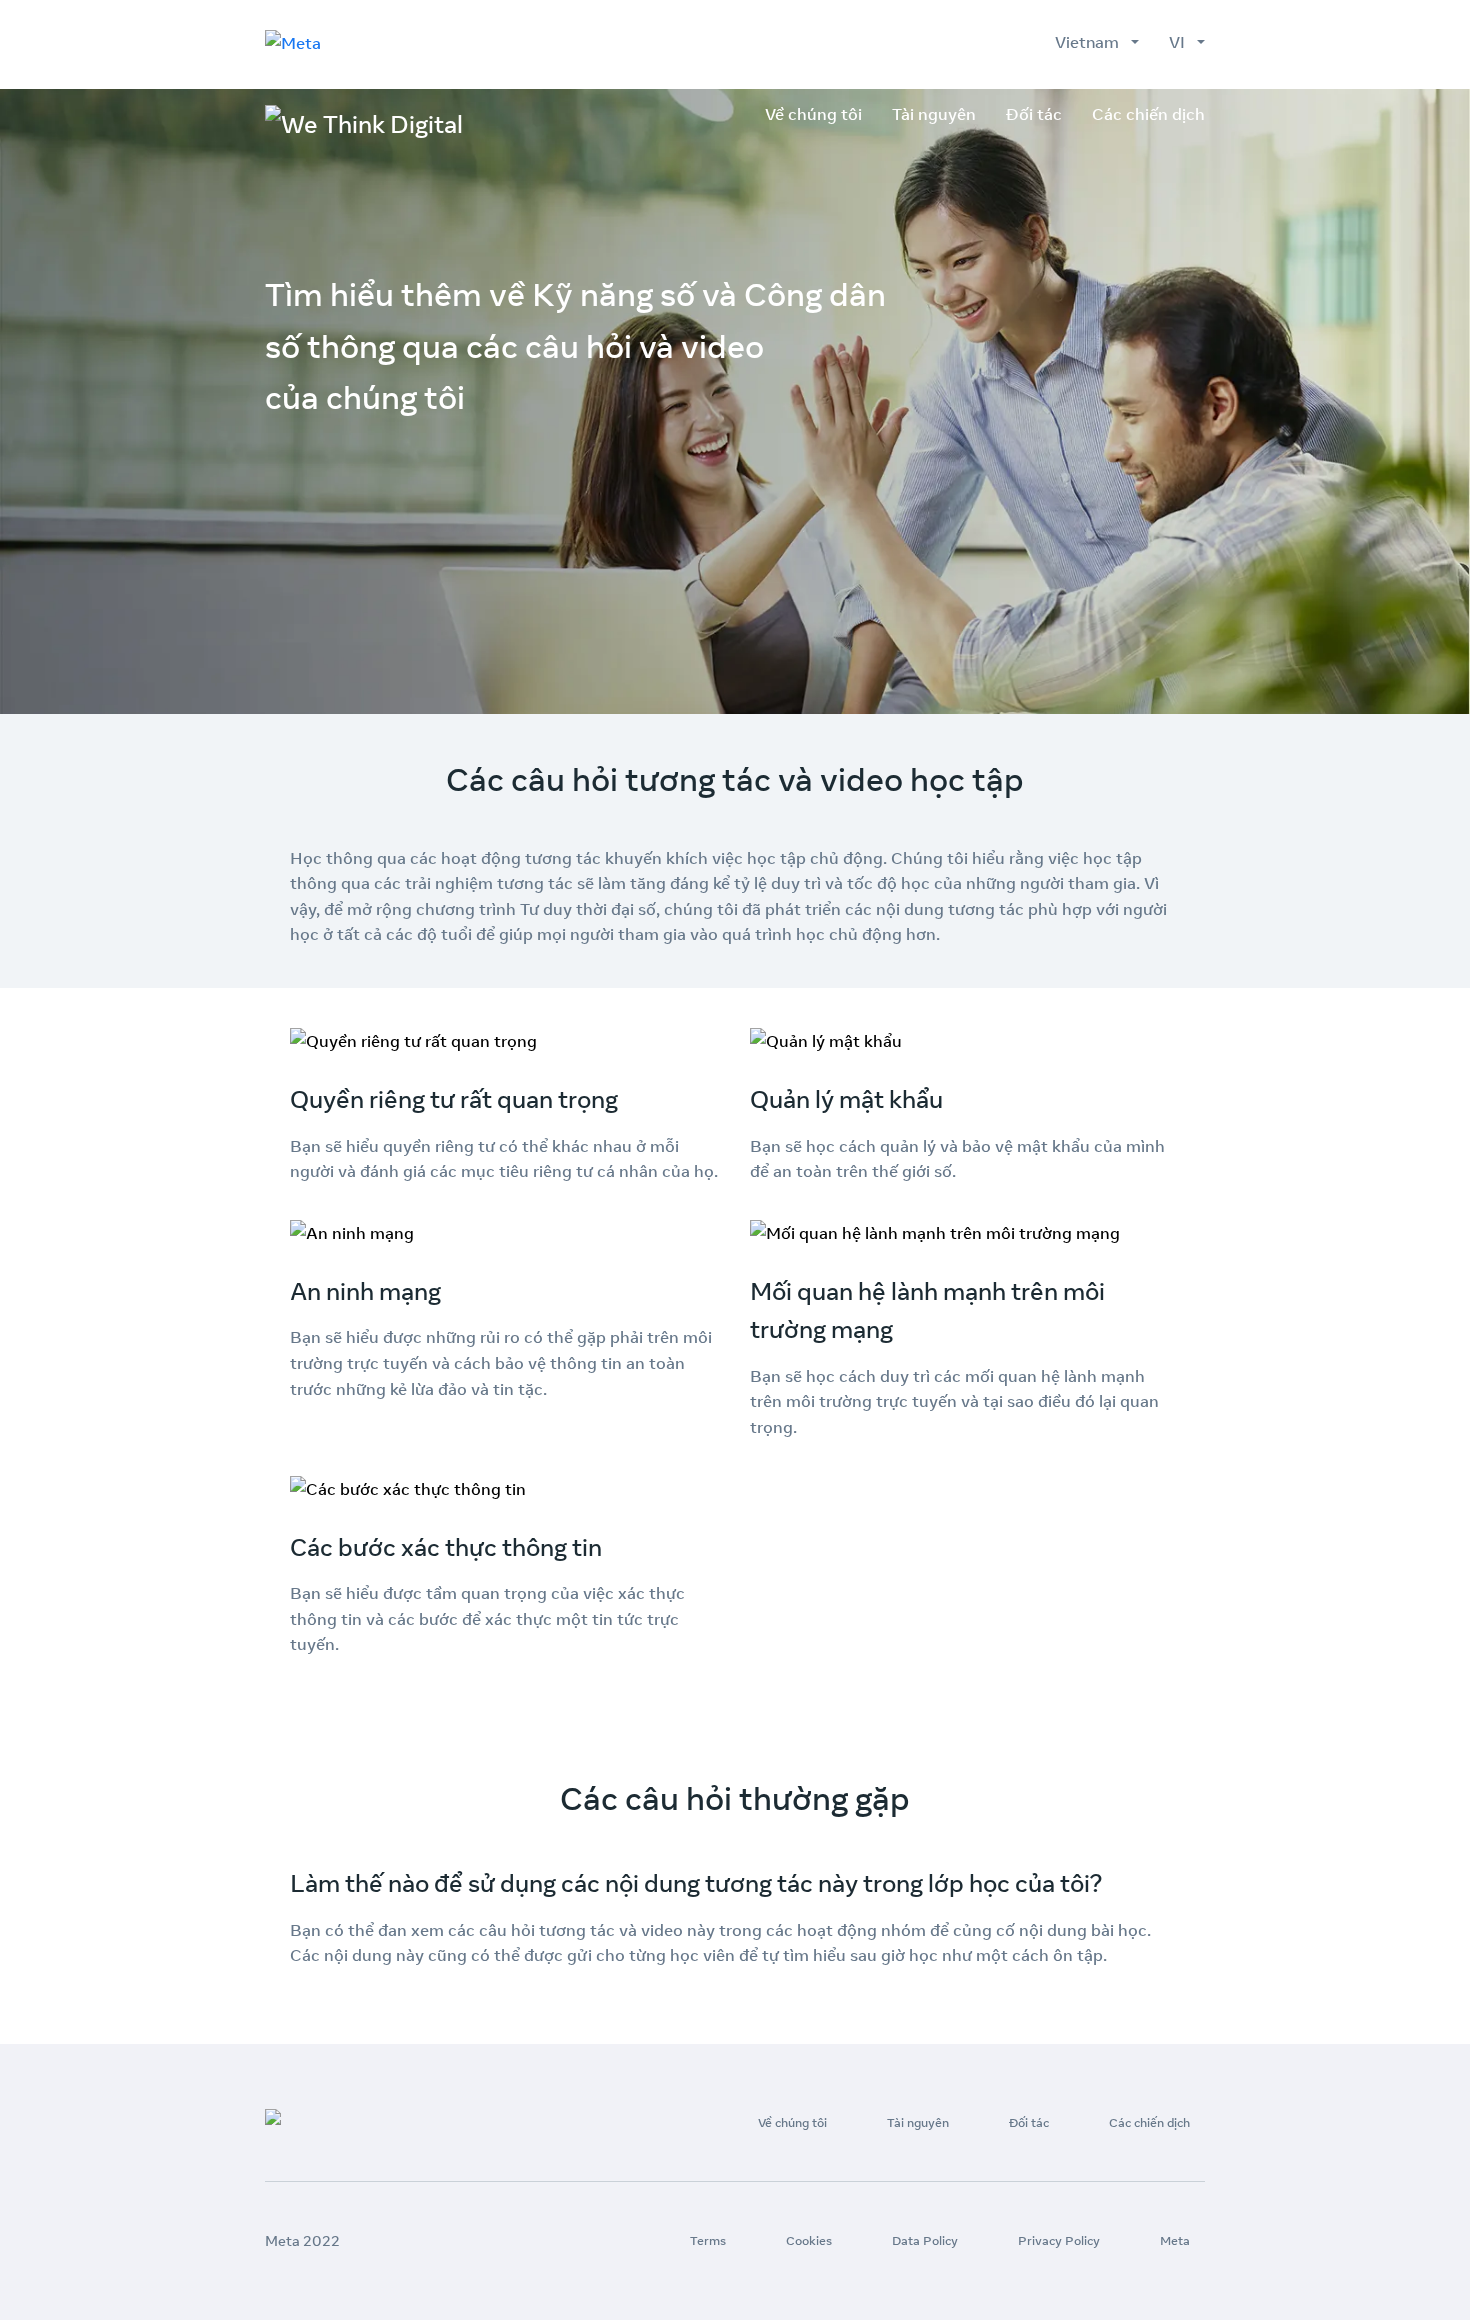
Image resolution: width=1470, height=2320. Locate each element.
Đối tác (1034, 114)
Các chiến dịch (1148, 114)
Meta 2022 (302, 2241)
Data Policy (925, 2240)
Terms (708, 2240)
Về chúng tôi (813, 114)
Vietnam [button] (1091, 42)
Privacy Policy (1059, 2240)
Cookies (809, 2240)
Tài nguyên (934, 114)
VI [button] (1181, 42)
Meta (1175, 2240)
